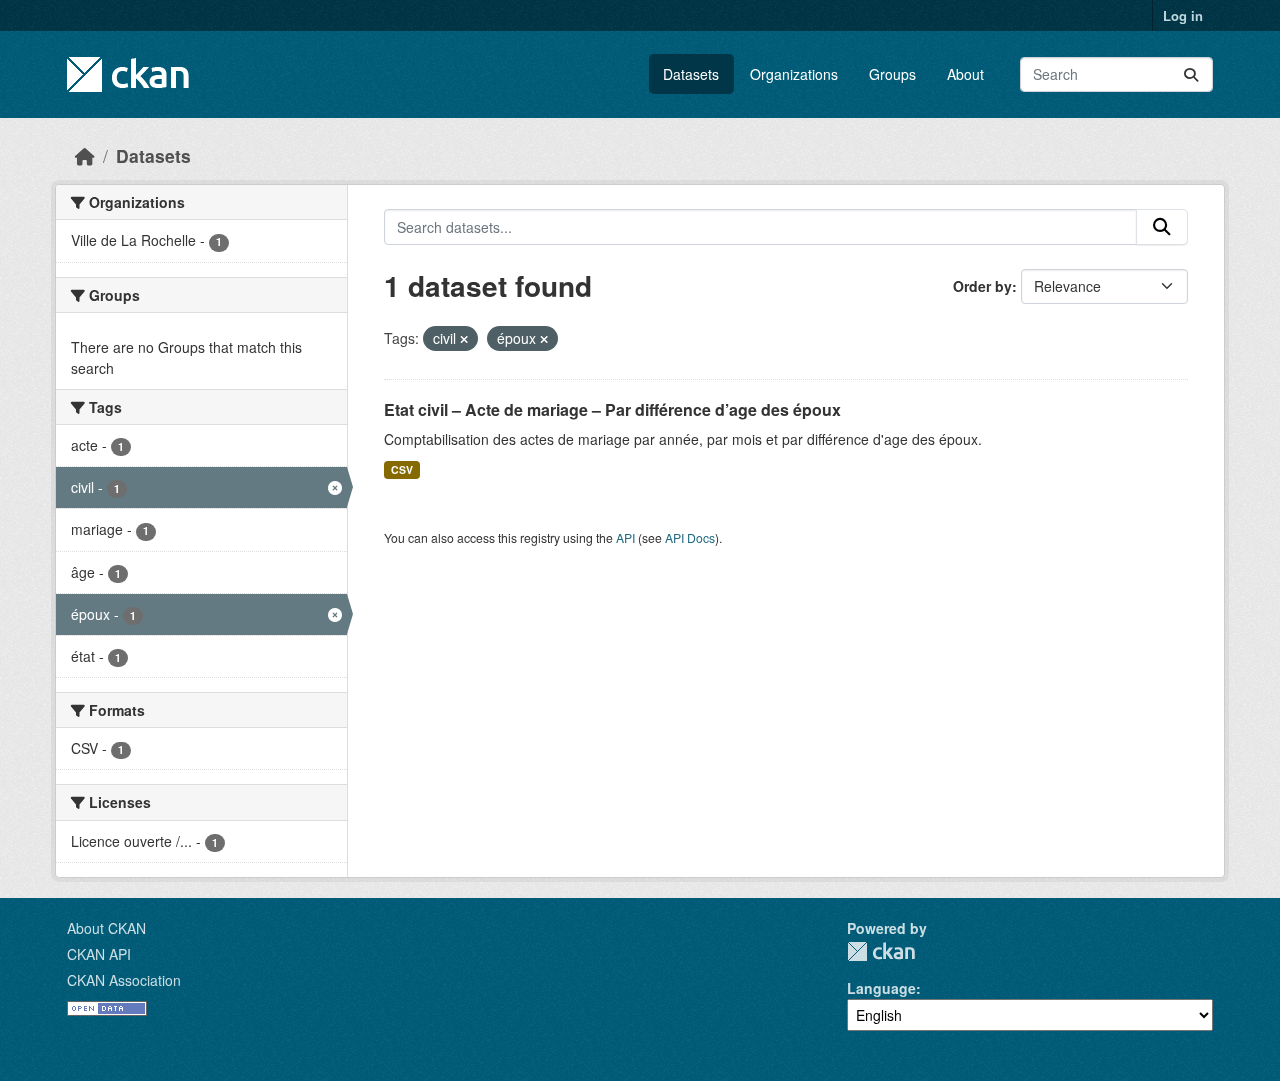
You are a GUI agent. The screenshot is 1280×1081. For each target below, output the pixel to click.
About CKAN (106, 928)
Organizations (794, 74)
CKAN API (99, 954)
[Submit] (1191, 74)
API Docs (690, 537)
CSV (402, 469)
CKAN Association (124, 980)
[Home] (85, 155)
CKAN (881, 951)
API (625, 537)
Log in (1183, 15)
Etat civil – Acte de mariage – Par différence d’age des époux (612, 409)
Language (881, 988)
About (965, 74)
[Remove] (464, 339)
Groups (892, 74)
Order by (982, 286)
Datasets (691, 74)
